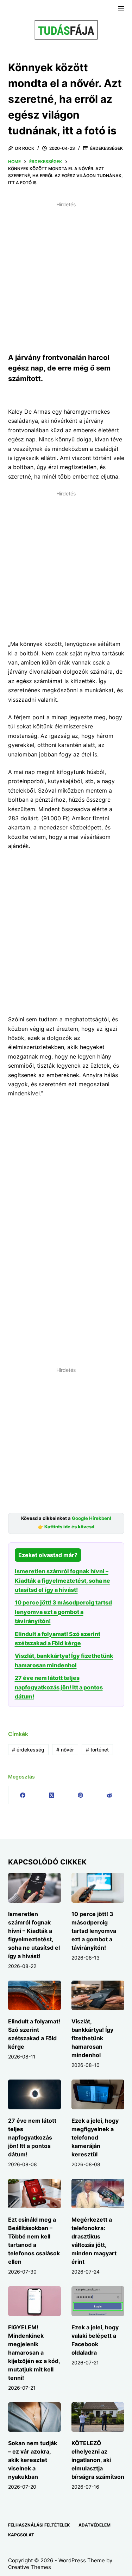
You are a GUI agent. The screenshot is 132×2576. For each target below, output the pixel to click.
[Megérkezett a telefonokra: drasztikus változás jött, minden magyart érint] (98, 2194)
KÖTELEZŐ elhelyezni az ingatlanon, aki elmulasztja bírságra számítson (98, 2460)
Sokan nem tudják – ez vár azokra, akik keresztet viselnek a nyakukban (33, 2460)
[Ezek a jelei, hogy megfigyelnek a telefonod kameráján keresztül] (98, 2094)
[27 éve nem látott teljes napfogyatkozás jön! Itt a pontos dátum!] (34, 2094)
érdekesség (28, 1750)
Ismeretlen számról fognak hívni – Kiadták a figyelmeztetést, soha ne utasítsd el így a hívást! (62, 1580)
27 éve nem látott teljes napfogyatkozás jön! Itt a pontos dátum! (59, 1687)
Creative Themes (30, 2567)
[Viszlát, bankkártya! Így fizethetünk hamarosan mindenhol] (98, 1995)
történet (97, 1750)
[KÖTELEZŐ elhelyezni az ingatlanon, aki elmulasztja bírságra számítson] (98, 2417)
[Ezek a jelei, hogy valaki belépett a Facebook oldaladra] (98, 2301)
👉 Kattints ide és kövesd (66, 1527)
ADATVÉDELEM (95, 2525)
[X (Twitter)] (52, 1795)
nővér (65, 1750)
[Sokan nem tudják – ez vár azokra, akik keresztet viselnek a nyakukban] (34, 2417)
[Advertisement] (66, 276)
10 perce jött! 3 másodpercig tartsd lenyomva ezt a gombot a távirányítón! (63, 1612)
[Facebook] (23, 1795)
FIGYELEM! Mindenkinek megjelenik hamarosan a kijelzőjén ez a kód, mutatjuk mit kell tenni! (34, 2353)
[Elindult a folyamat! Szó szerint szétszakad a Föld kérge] (34, 1995)
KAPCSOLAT (21, 2535)
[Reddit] (109, 1795)
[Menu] (121, 9)
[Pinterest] (81, 1795)
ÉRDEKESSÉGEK (106, 148)
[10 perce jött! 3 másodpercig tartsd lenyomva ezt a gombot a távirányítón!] (98, 1888)
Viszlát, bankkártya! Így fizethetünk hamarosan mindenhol (92, 2038)
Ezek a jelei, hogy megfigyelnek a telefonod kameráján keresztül (95, 2137)
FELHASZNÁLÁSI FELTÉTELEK (39, 2525)
